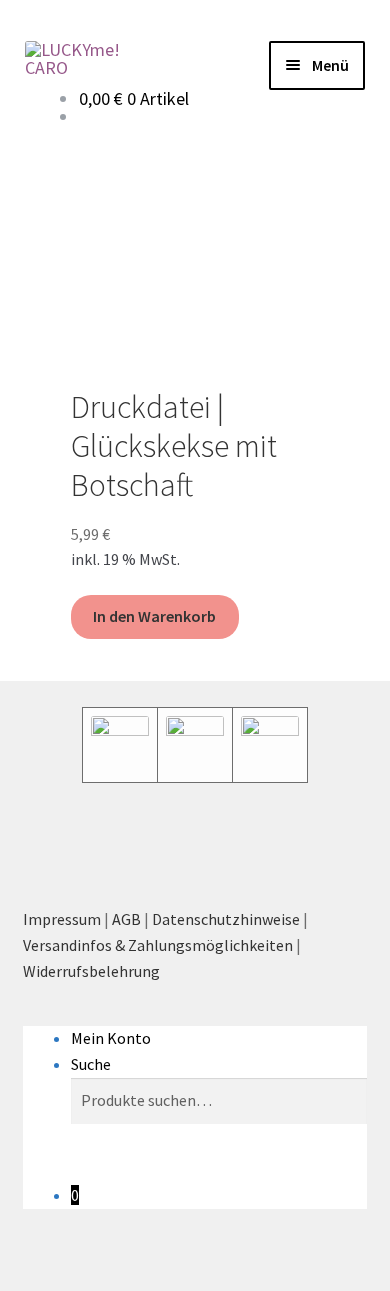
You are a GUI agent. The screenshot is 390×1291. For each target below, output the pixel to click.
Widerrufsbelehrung (91, 971)
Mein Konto (111, 1038)
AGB (126, 919)
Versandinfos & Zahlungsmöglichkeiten (158, 945)
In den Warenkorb (154, 616)
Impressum (62, 919)
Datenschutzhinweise (226, 919)
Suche (91, 1064)
